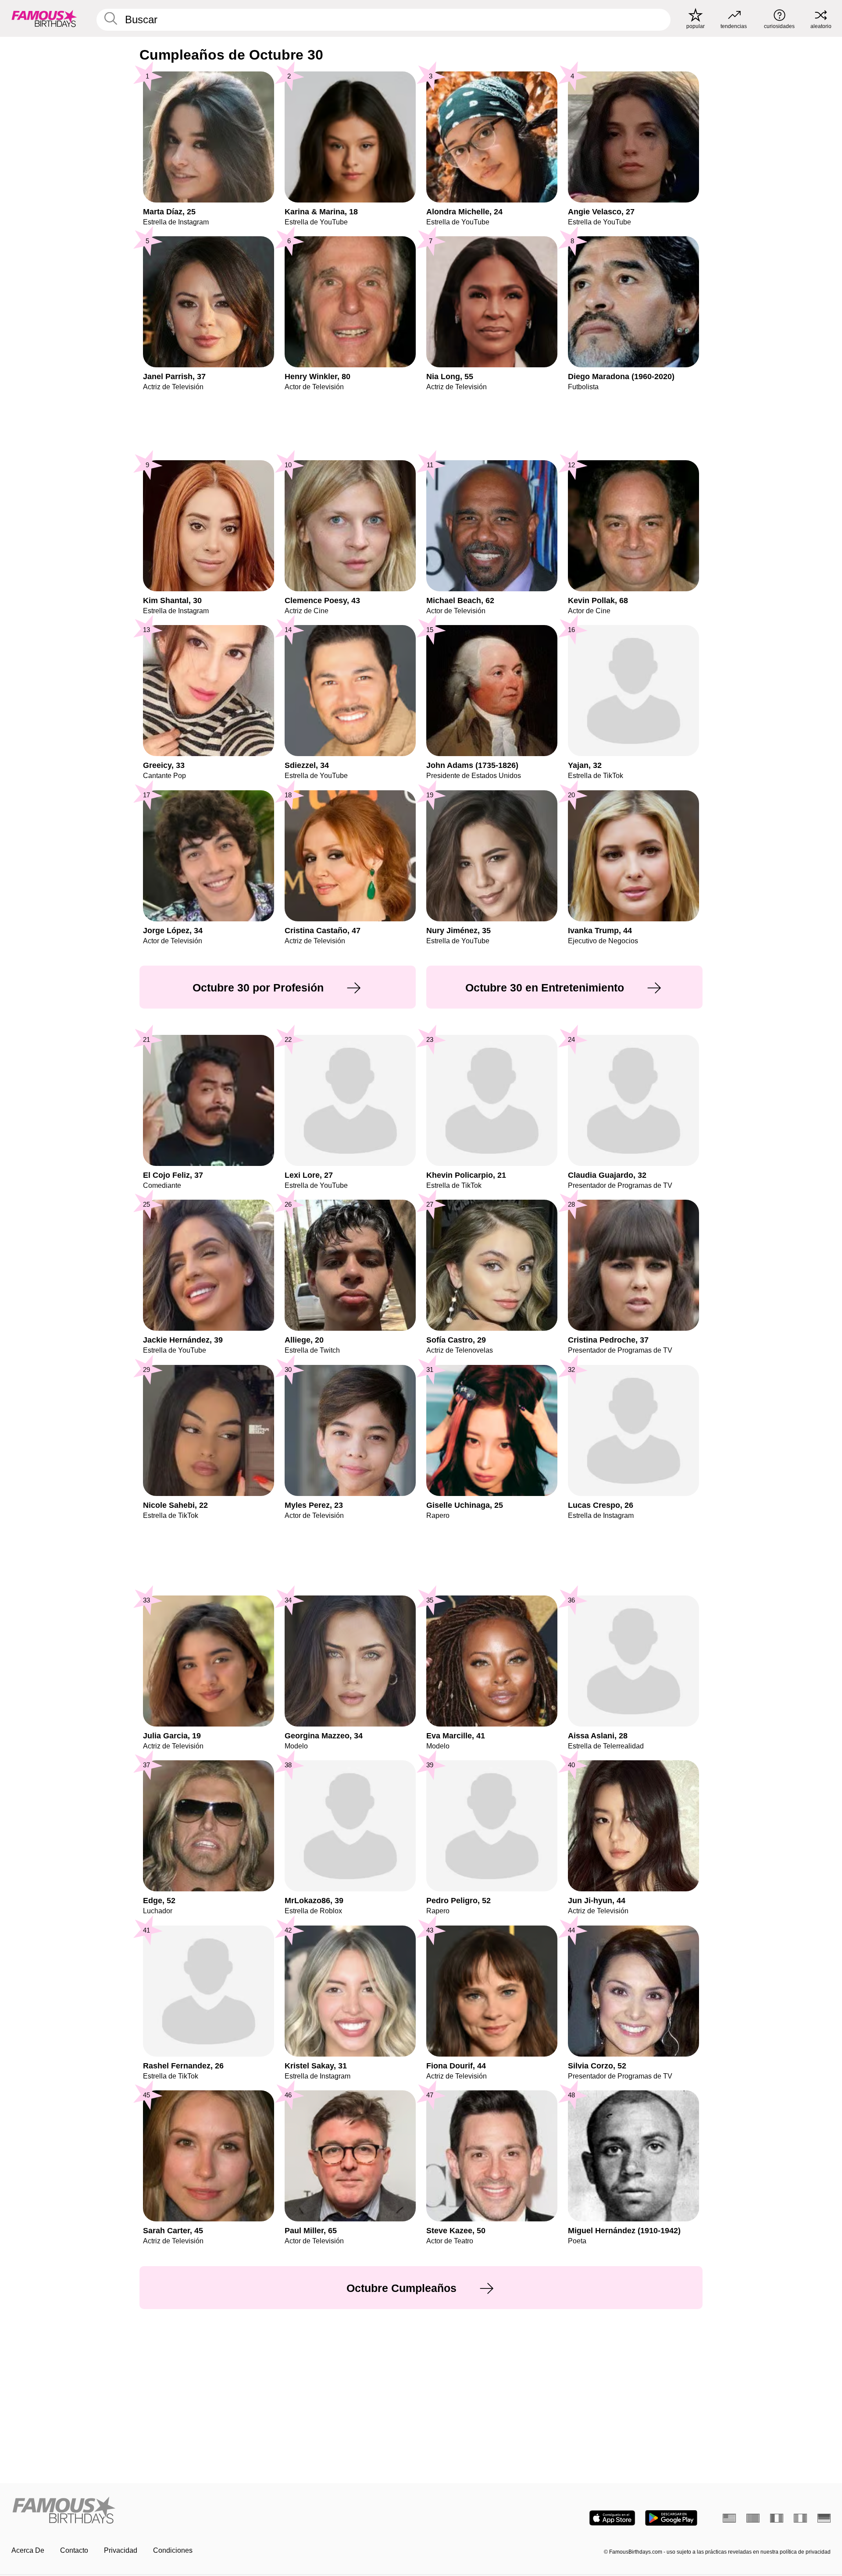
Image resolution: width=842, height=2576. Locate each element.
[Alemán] (824, 2518)
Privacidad (121, 2550)
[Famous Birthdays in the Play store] (671, 2518)
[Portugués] (753, 2518)
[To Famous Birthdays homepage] (44, 18)
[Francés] (777, 2518)
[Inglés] (729, 2518)
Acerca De (28, 2550)
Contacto (74, 2550)
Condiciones (173, 2550)
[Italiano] (800, 2518)
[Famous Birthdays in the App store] (612, 2518)
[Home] (214, 2511)
